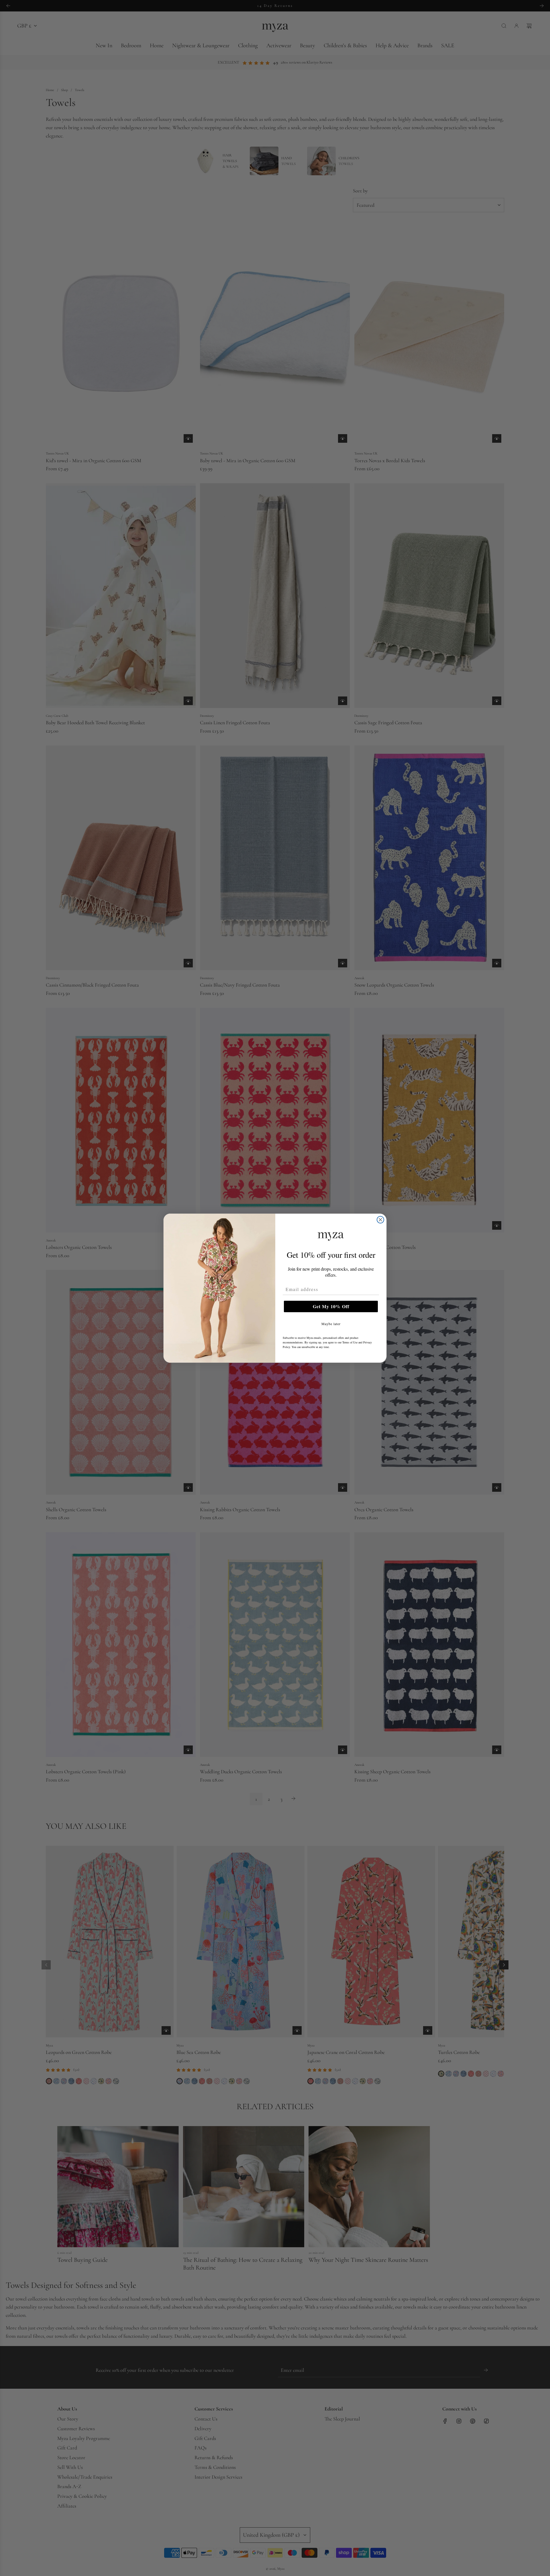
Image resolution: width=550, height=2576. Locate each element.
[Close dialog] (380, 1220)
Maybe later (331, 1324)
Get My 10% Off (331, 1306)
